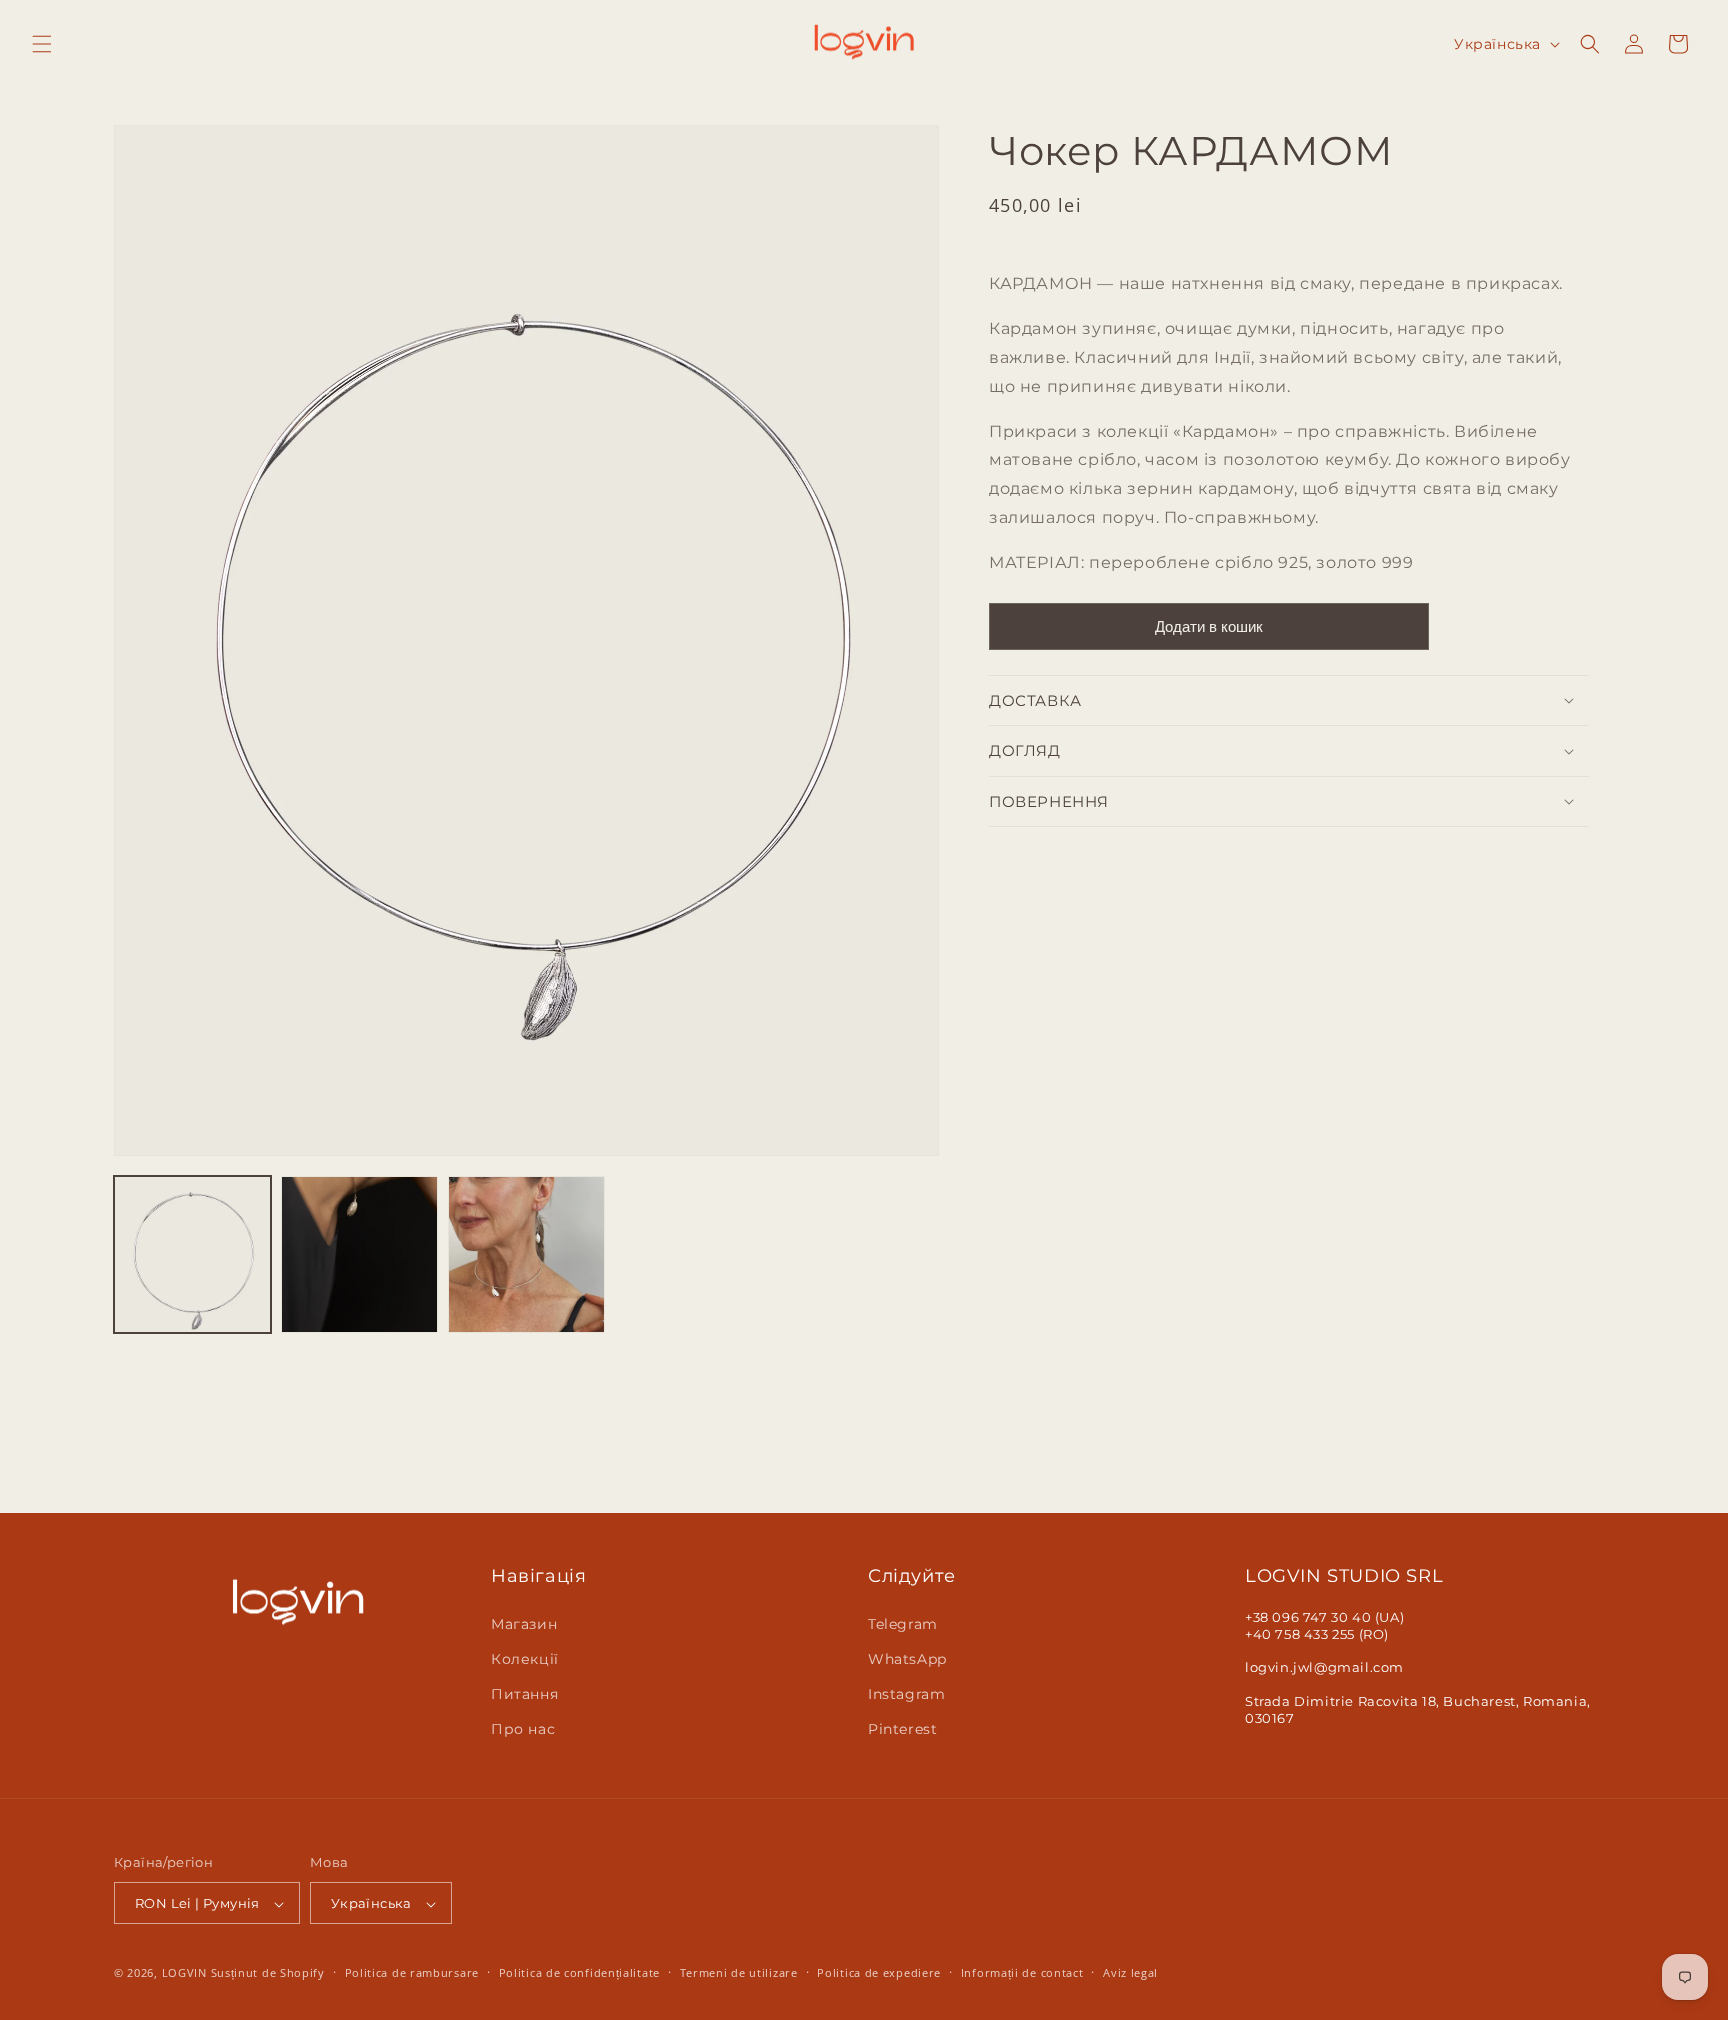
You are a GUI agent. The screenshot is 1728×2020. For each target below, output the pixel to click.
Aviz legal (1130, 1972)
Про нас (523, 1729)
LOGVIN (184, 1973)
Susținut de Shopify (268, 1973)
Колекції (525, 1658)
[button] (42, 44)
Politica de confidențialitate (579, 1972)
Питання (524, 1694)
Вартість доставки (1138, 234)
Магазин (524, 1623)
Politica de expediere (879, 1972)
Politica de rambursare (412, 1972)
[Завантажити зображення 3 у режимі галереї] (526, 1254)
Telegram (903, 1623)
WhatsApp (907, 1658)
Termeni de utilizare (739, 1972)
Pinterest (902, 1729)
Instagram (906, 1694)
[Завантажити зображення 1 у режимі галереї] (192, 1254)
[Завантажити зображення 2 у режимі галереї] (359, 1254)
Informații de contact (1022, 1972)
